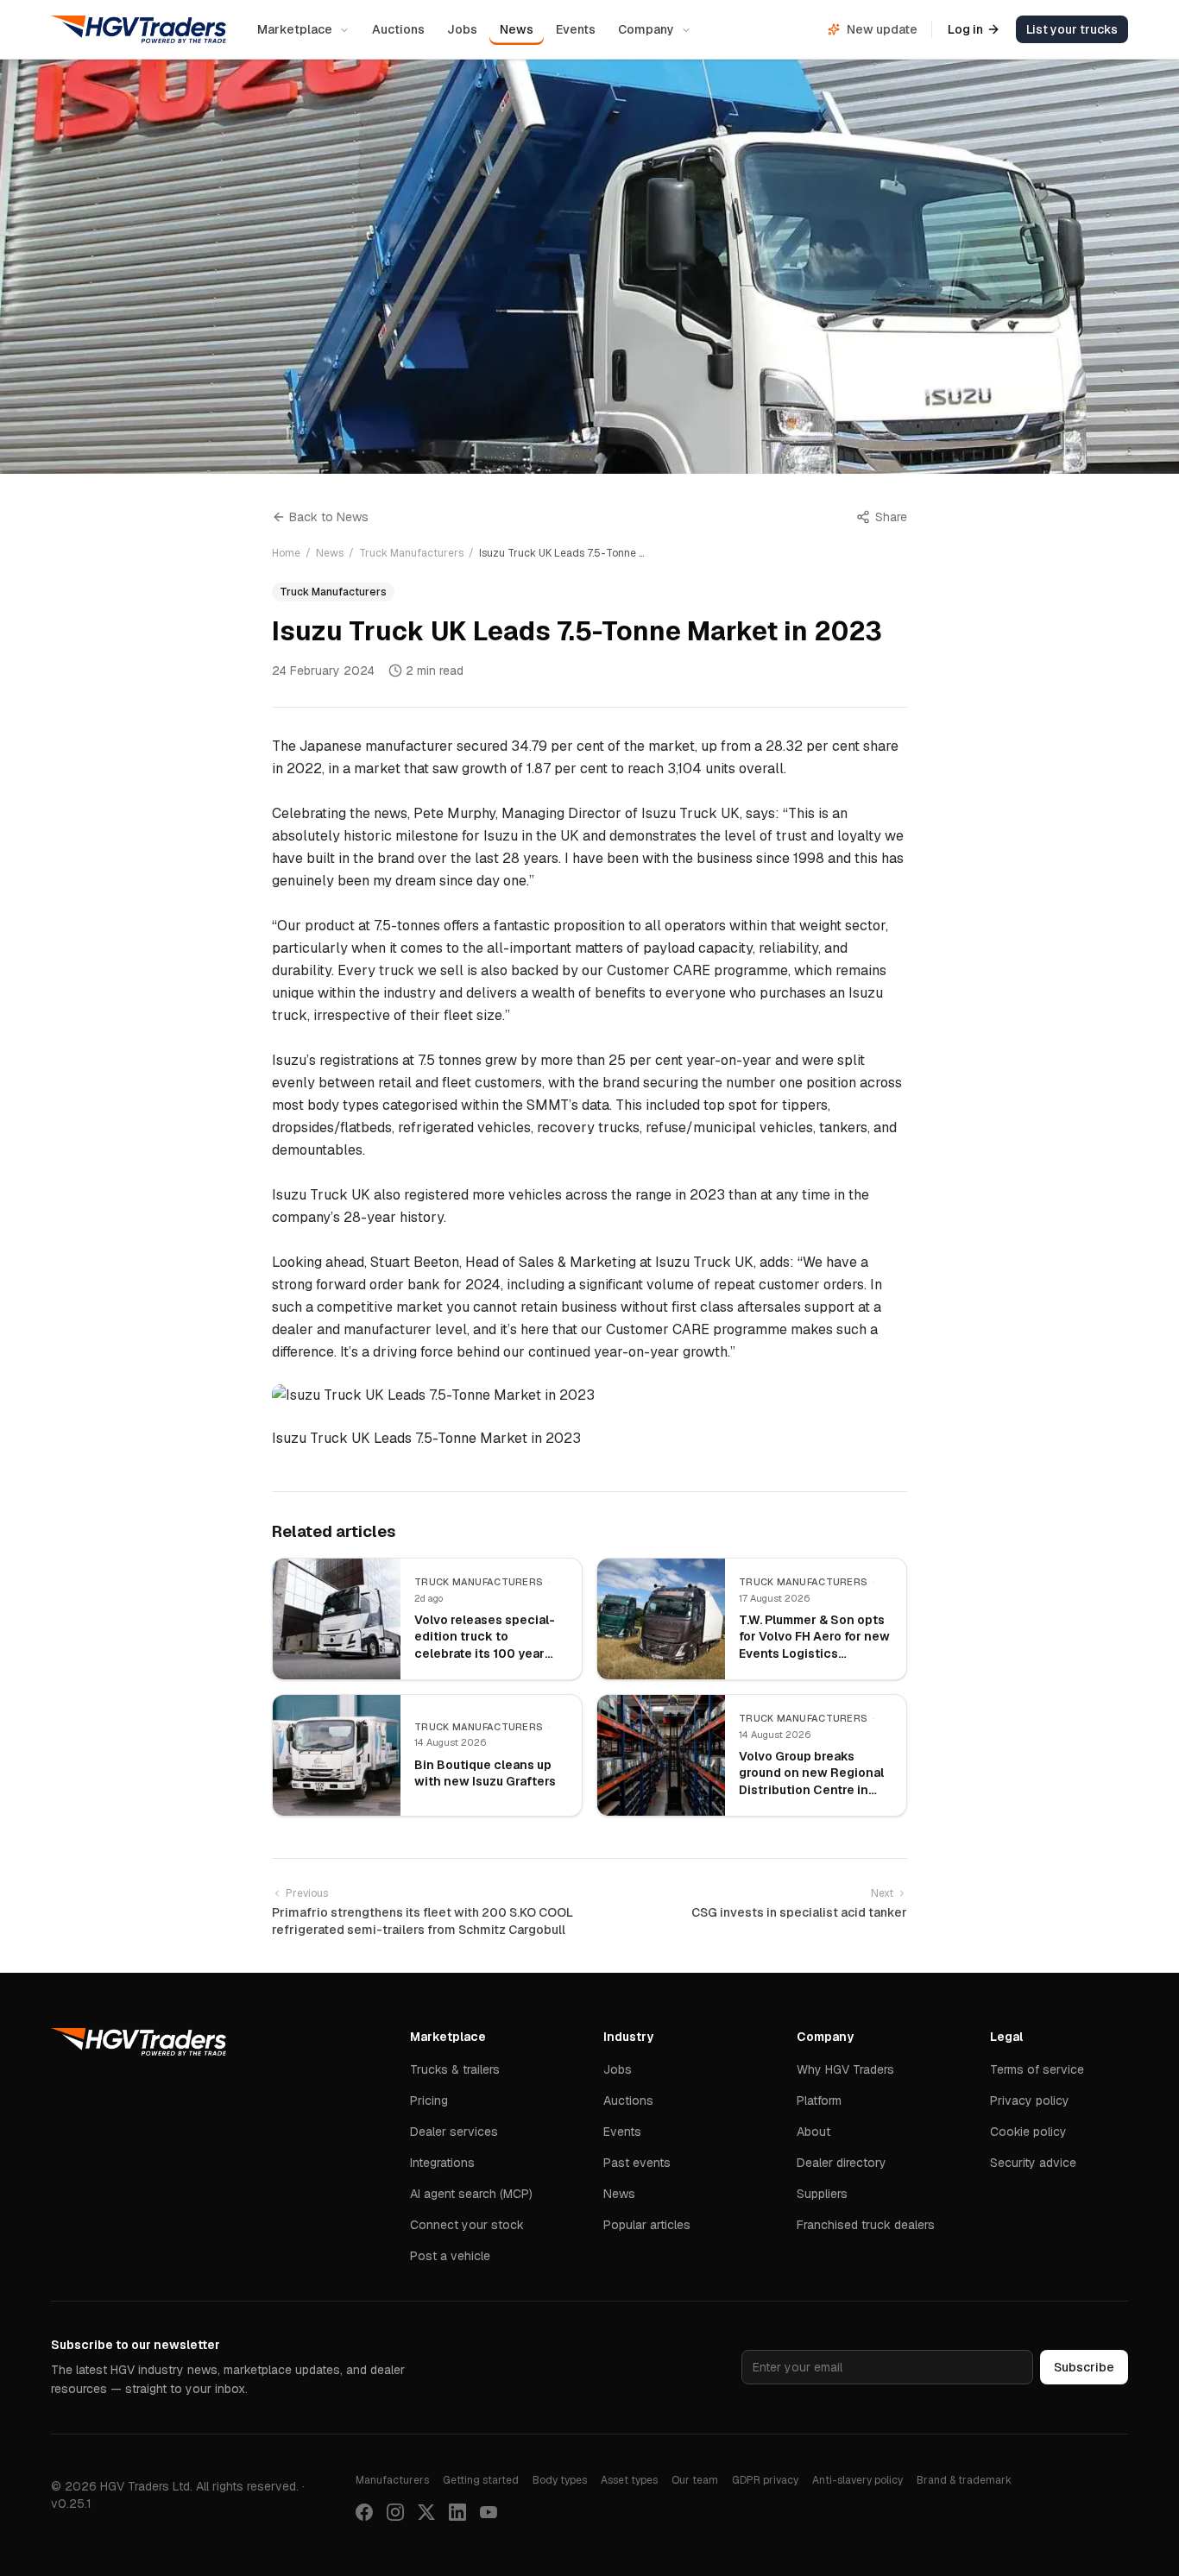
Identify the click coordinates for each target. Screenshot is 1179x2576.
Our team (695, 2480)
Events (576, 29)
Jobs (462, 29)
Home (286, 553)
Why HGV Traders (845, 2069)
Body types (560, 2480)
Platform (819, 2100)
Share (891, 517)
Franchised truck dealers (866, 2225)
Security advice (1033, 2163)
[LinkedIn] (457, 2512)
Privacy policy (1030, 2100)
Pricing (429, 2100)
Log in (965, 29)
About (813, 2132)
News (517, 29)
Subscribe (1084, 2367)
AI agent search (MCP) (471, 2194)
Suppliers (822, 2194)
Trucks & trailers (455, 2069)
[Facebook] (364, 2512)
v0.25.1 (71, 2504)
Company (646, 29)
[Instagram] (395, 2512)
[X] (426, 2512)
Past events (637, 2163)
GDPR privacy (765, 2480)
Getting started (481, 2480)
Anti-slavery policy (857, 2480)
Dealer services (454, 2132)
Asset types (629, 2480)
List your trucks (1072, 29)
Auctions (398, 29)
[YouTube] (489, 2512)
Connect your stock (467, 2225)
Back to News (329, 517)
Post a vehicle (450, 2256)
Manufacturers (392, 2480)
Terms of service (1037, 2069)
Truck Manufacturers (411, 553)
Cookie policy (1028, 2132)
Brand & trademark (964, 2480)
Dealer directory (842, 2163)
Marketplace (295, 29)
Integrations (442, 2163)
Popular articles (647, 2225)
